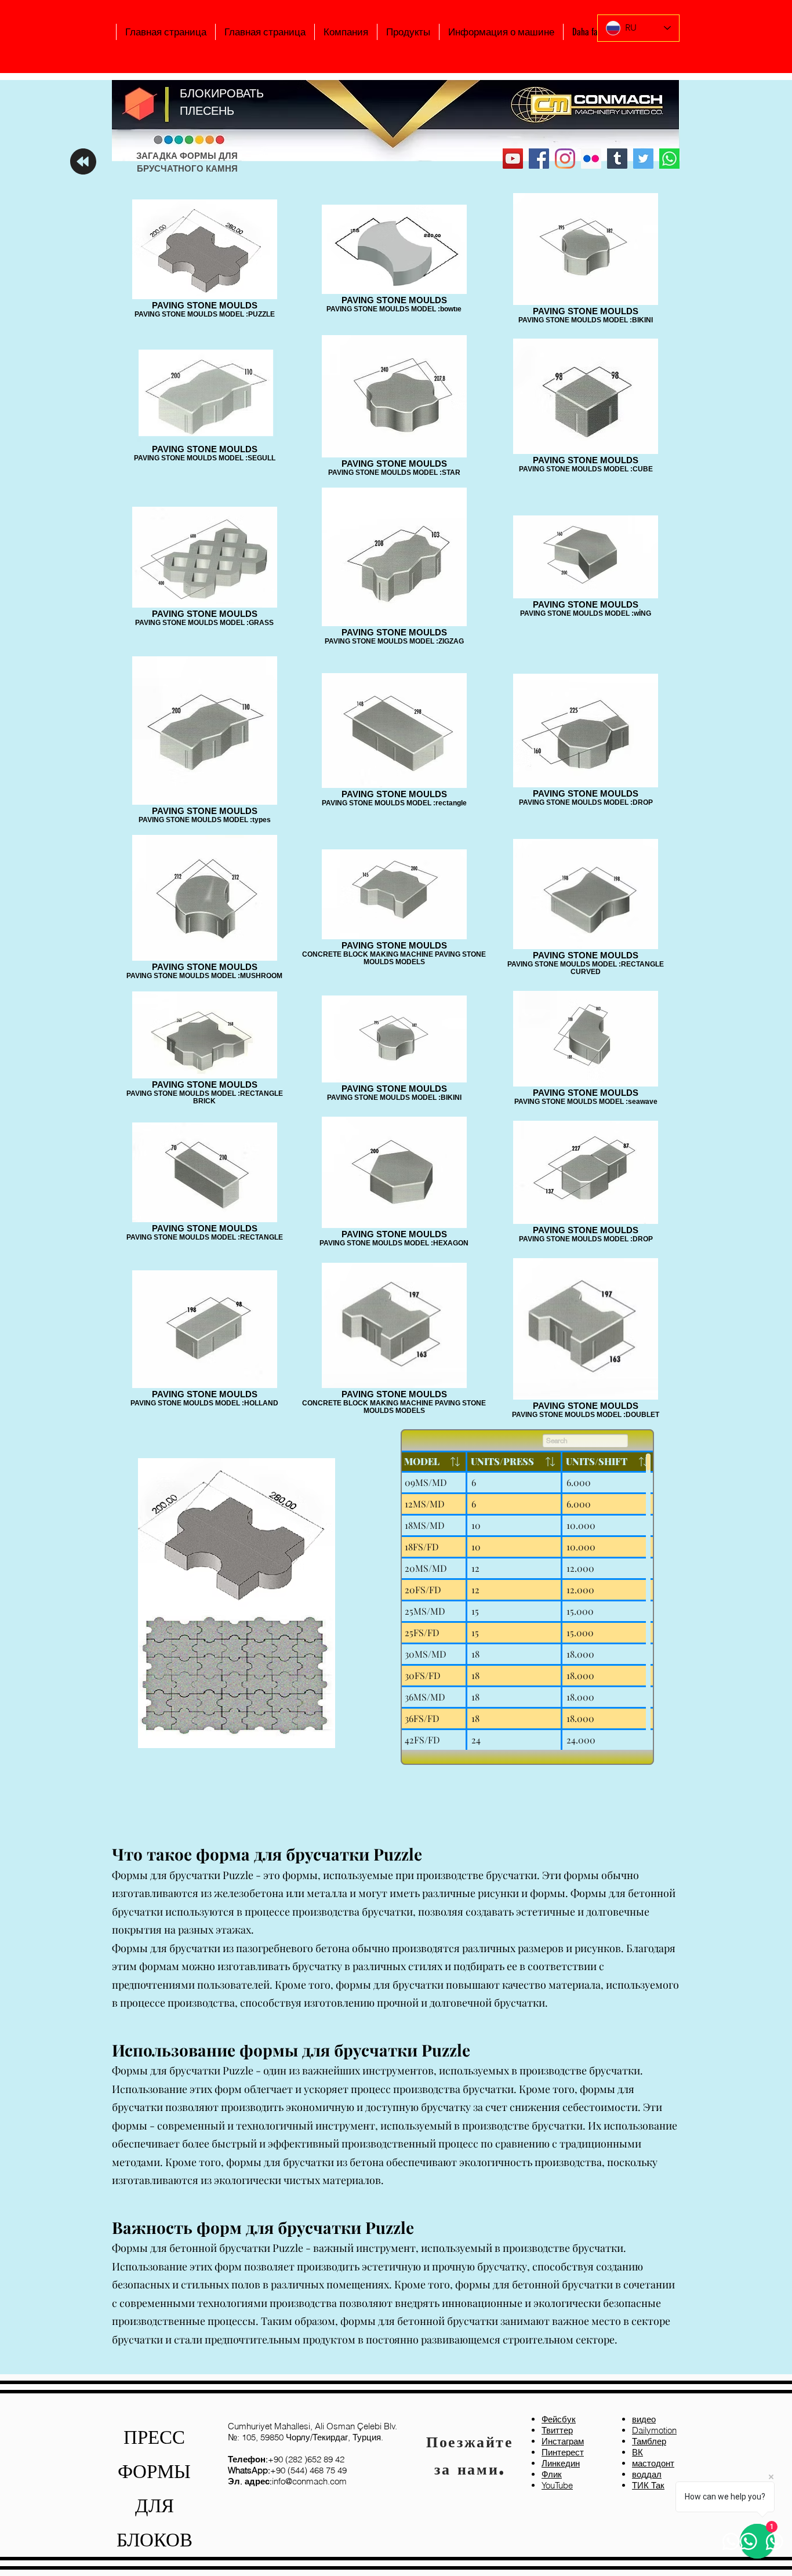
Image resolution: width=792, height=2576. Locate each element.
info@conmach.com (287, 2481)
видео (644, 2419)
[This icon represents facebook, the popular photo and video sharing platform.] (539, 159)
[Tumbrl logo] (617, 159)
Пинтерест (563, 2452)
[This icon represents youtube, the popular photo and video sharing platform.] (513, 159)
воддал (647, 2474)
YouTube (557, 2485)
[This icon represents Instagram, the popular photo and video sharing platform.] (565, 159)
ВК (637, 2452)
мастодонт (653, 2463)
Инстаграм (563, 2441)
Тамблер (649, 2441)
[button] (346, 32)
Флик (552, 2474)
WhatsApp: (249, 2470)
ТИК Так (648, 2485)
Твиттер (557, 2430)
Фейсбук (559, 2419)
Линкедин (561, 2463)
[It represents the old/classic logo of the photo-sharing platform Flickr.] (591, 159)
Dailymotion (654, 2430)
